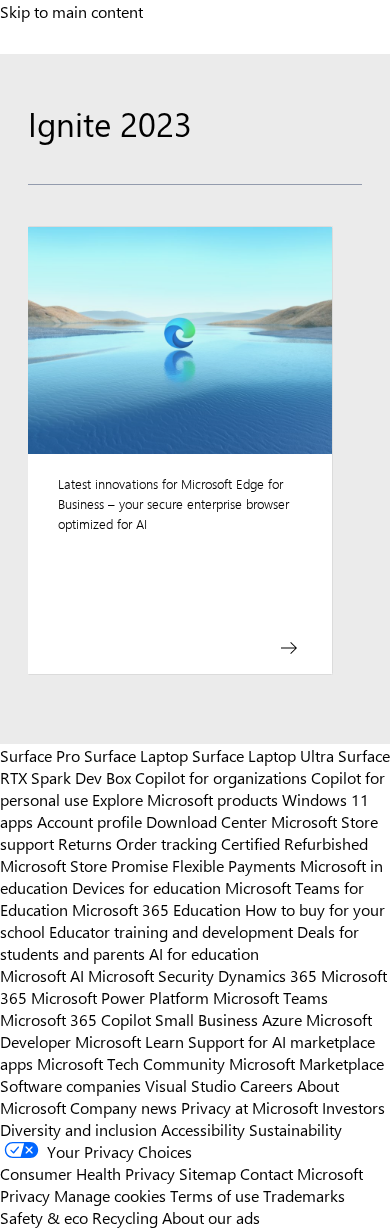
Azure (282, 1019)
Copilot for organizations (221, 777)
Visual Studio (190, 1085)
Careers (266, 1085)
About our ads (211, 1217)
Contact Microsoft (301, 1173)
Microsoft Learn (129, 1041)
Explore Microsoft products (185, 799)
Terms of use (214, 1195)
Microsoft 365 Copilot (75, 1019)
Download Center (206, 821)
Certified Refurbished (294, 843)
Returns (85, 843)
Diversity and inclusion (78, 1129)
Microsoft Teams (270, 997)
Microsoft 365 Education (156, 909)
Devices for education (146, 887)
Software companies (70, 1085)
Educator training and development (171, 931)
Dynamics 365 (267, 975)
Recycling (125, 1217)
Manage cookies (110, 1195)
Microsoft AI (42, 975)
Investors (353, 1107)
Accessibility (203, 1129)
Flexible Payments (234, 865)
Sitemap (207, 1173)
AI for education (204, 953)
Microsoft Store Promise (84, 865)
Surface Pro (40, 755)
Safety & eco (44, 1217)
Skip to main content (71, 11)
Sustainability (295, 1129)
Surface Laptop (136, 755)
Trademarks (304, 1195)
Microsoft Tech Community (131, 1063)
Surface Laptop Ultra (263, 755)
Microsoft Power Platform (120, 997)
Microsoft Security (151, 975)
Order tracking (166, 843)
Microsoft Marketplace (306, 1063)
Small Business (206, 1019)
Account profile (89, 821)
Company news (123, 1107)
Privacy (27, 1195)
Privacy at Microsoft (249, 1107)
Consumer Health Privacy (87, 1173)
